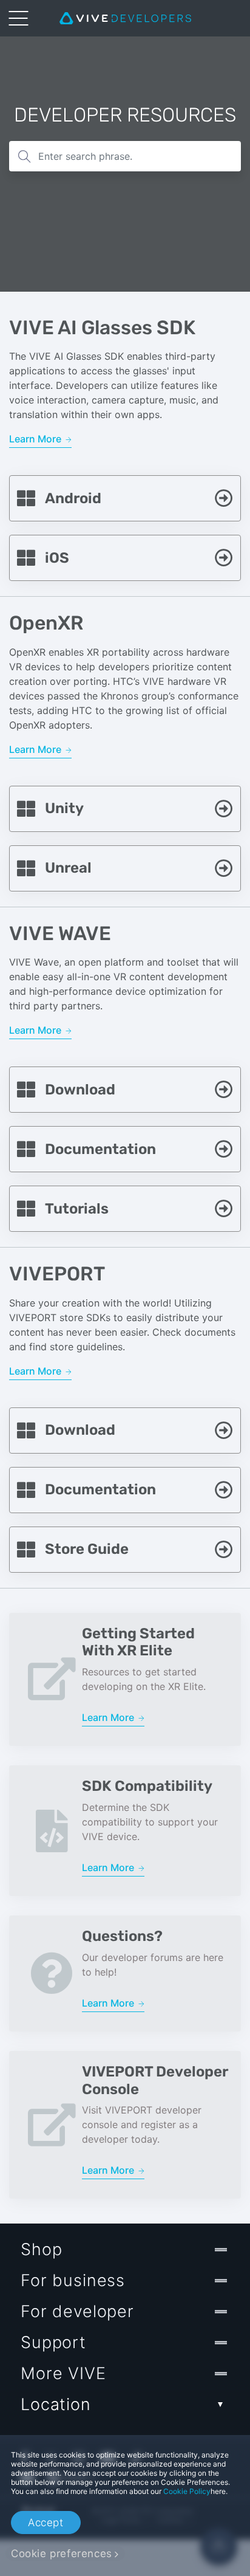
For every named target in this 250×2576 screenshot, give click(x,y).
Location (56, 2404)
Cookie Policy (187, 2491)
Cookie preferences (62, 2554)
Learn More (36, 439)
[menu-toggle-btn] (18, 18)
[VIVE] (125, 18)
